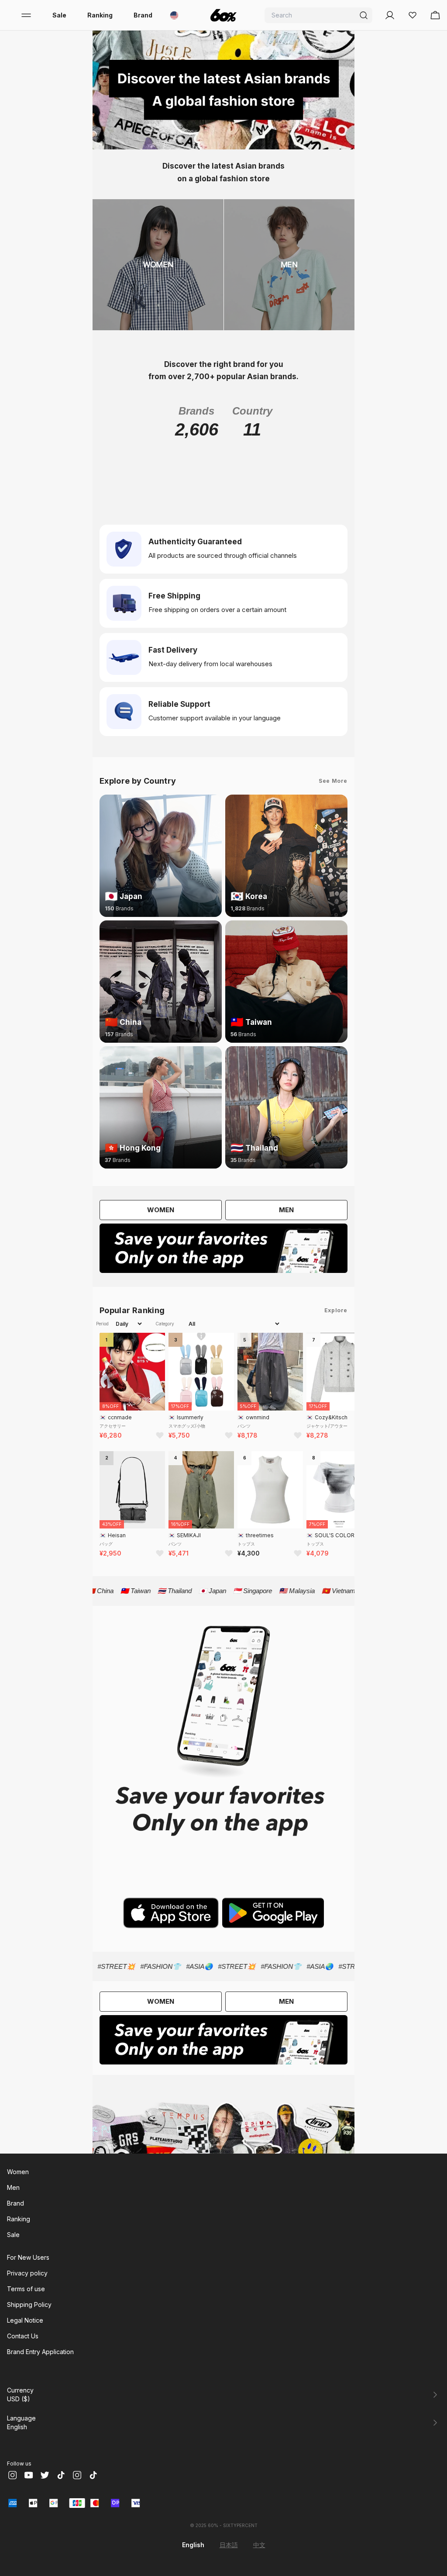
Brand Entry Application (40, 2352)
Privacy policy (27, 2273)
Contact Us (23, 2336)
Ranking (100, 15)
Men (13, 2187)
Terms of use (26, 2289)
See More (333, 781)
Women (18, 2172)
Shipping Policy (29, 2305)
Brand (143, 15)
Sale (59, 15)
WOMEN (161, 1210)
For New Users (28, 2257)
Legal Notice (25, 2320)
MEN (286, 1210)
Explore (336, 1310)
